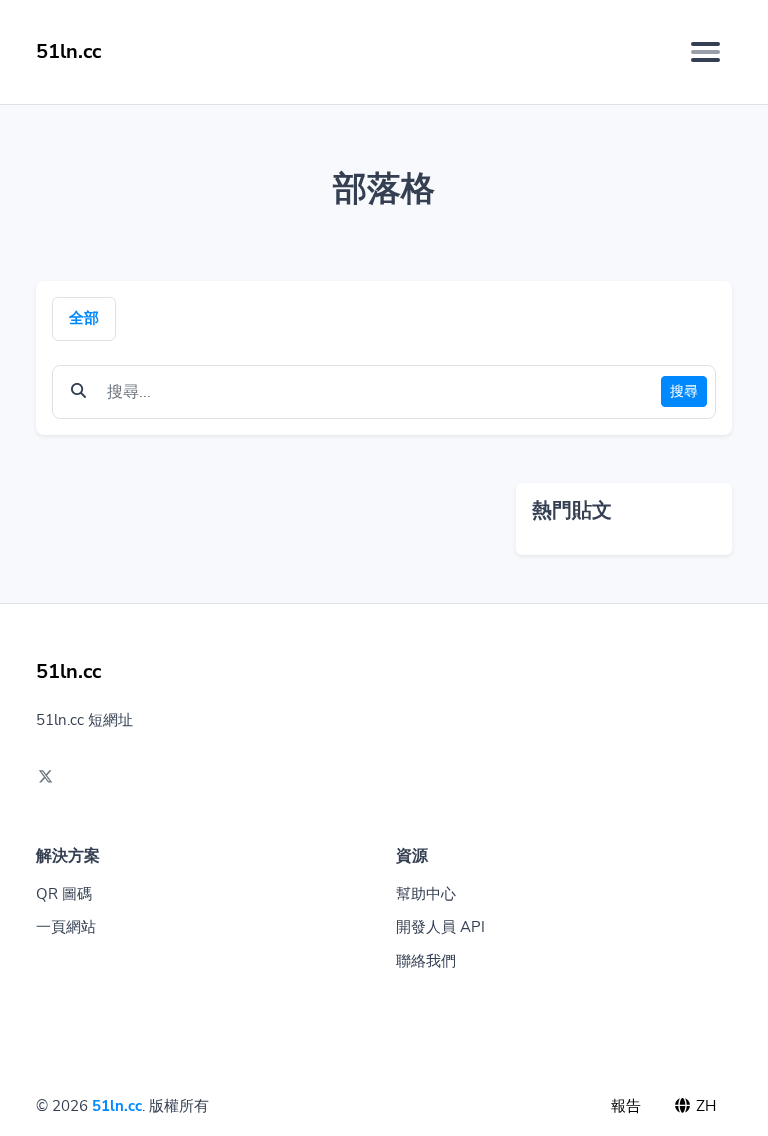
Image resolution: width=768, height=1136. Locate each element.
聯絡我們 (426, 961)
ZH (704, 1106)
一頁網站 (66, 927)
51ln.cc (117, 1106)
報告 (626, 1106)
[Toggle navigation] (705, 52)
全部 (84, 318)
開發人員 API (440, 927)
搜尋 (684, 391)
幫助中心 (426, 894)
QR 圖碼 (64, 894)
